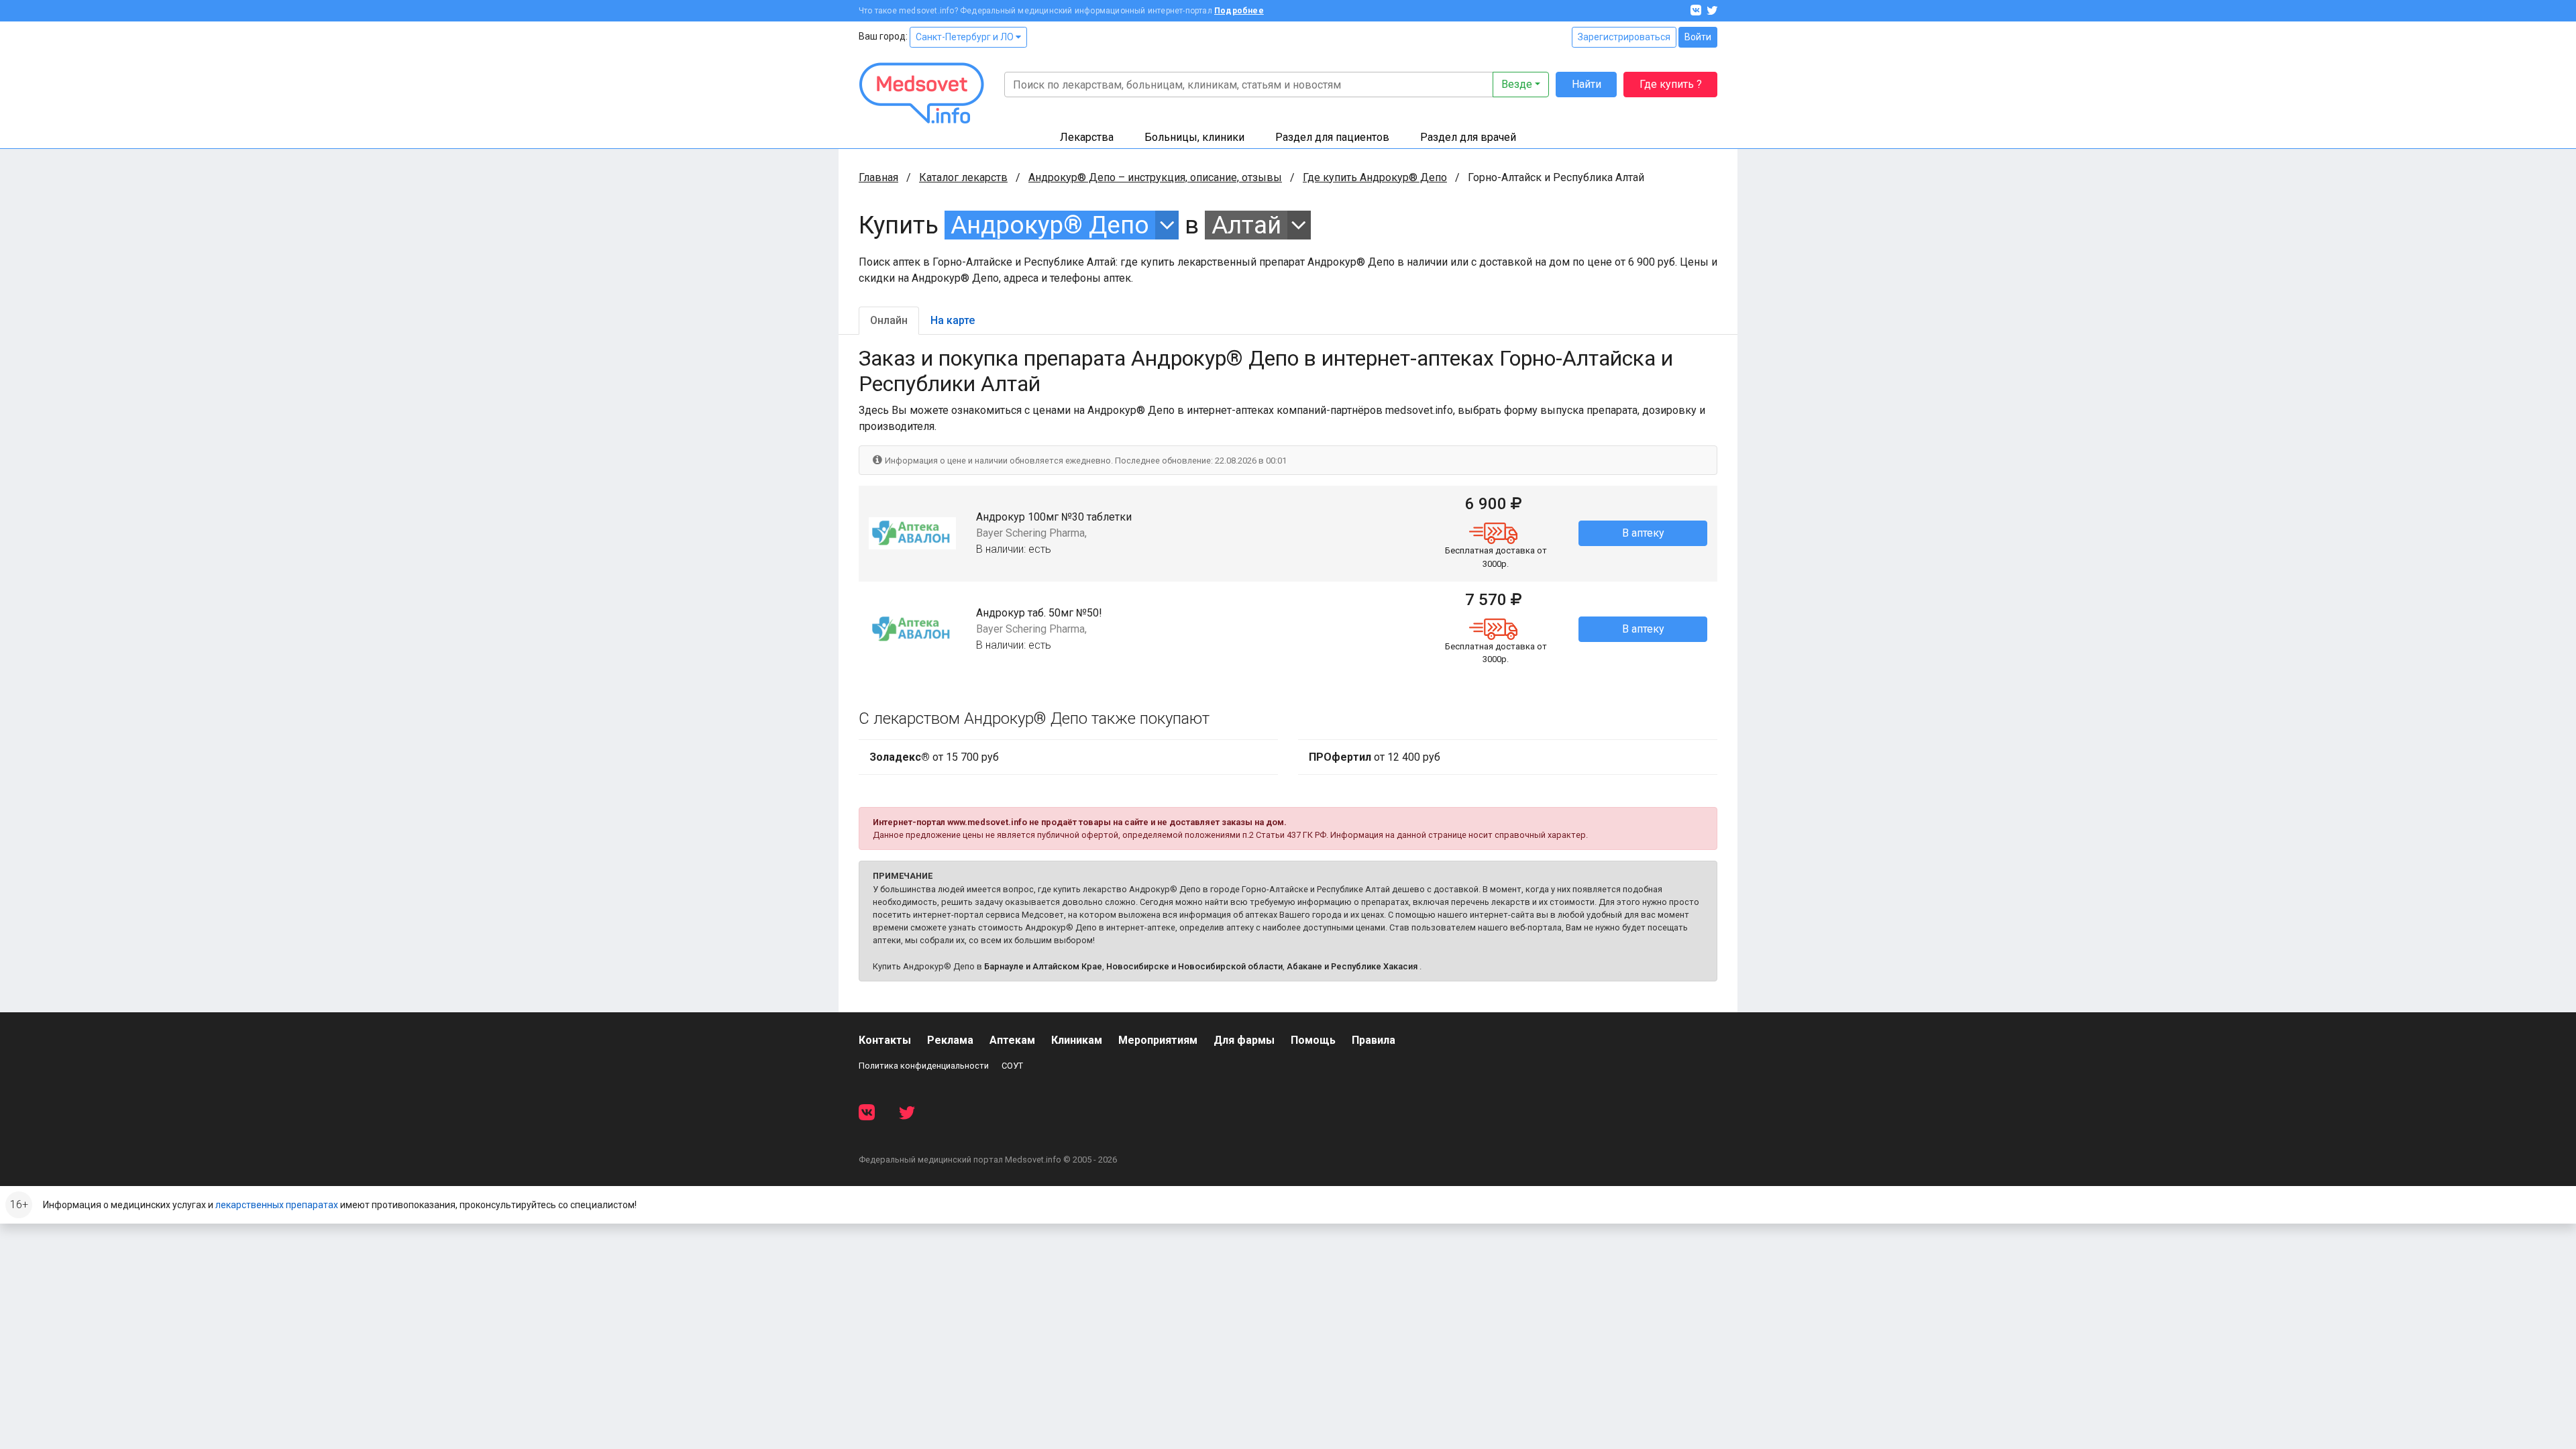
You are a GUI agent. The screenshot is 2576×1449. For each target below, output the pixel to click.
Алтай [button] (1246, 225)
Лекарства (1087, 137)
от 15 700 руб (934, 757)
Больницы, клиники (1194, 137)
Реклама (950, 1040)
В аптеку (1643, 533)
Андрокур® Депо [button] (1050, 225)
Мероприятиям (1158, 1040)
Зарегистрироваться (1624, 37)
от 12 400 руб (1375, 757)
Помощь (1313, 1040)
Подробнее (1239, 11)
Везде (1517, 84)
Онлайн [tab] (889, 320)
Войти (1698, 37)
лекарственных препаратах (277, 1205)
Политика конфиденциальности (924, 1066)
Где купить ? (1671, 84)
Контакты (885, 1040)
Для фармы (1244, 1040)
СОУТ (1012, 1066)
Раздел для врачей (1468, 137)
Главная (878, 177)
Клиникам (1077, 1040)
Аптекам (1012, 1040)
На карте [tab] (953, 320)
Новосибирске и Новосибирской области (1194, 966)
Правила (1374, 1040)
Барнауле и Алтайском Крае (1043, 966)
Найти (1587, 84)
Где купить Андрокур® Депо (1375, 177)
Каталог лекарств (963, 177)
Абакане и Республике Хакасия (1352, 966)
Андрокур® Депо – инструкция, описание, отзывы (1155, 177)
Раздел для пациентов (1332, 137)
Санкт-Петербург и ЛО (966, 37)
